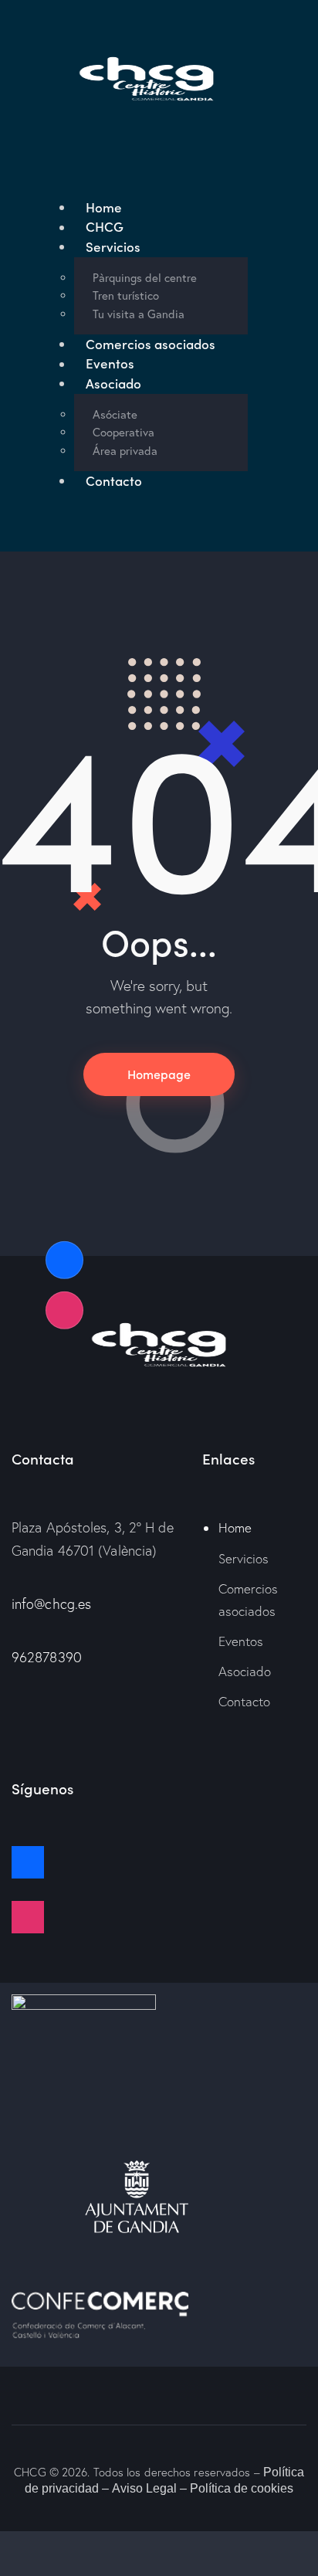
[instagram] (159, 1917)
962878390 (47, 1657)
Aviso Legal (144, 2488)
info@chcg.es (51, 1604)
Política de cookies (242, 2488)
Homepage (159, 1074)
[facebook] (159, 1862)
